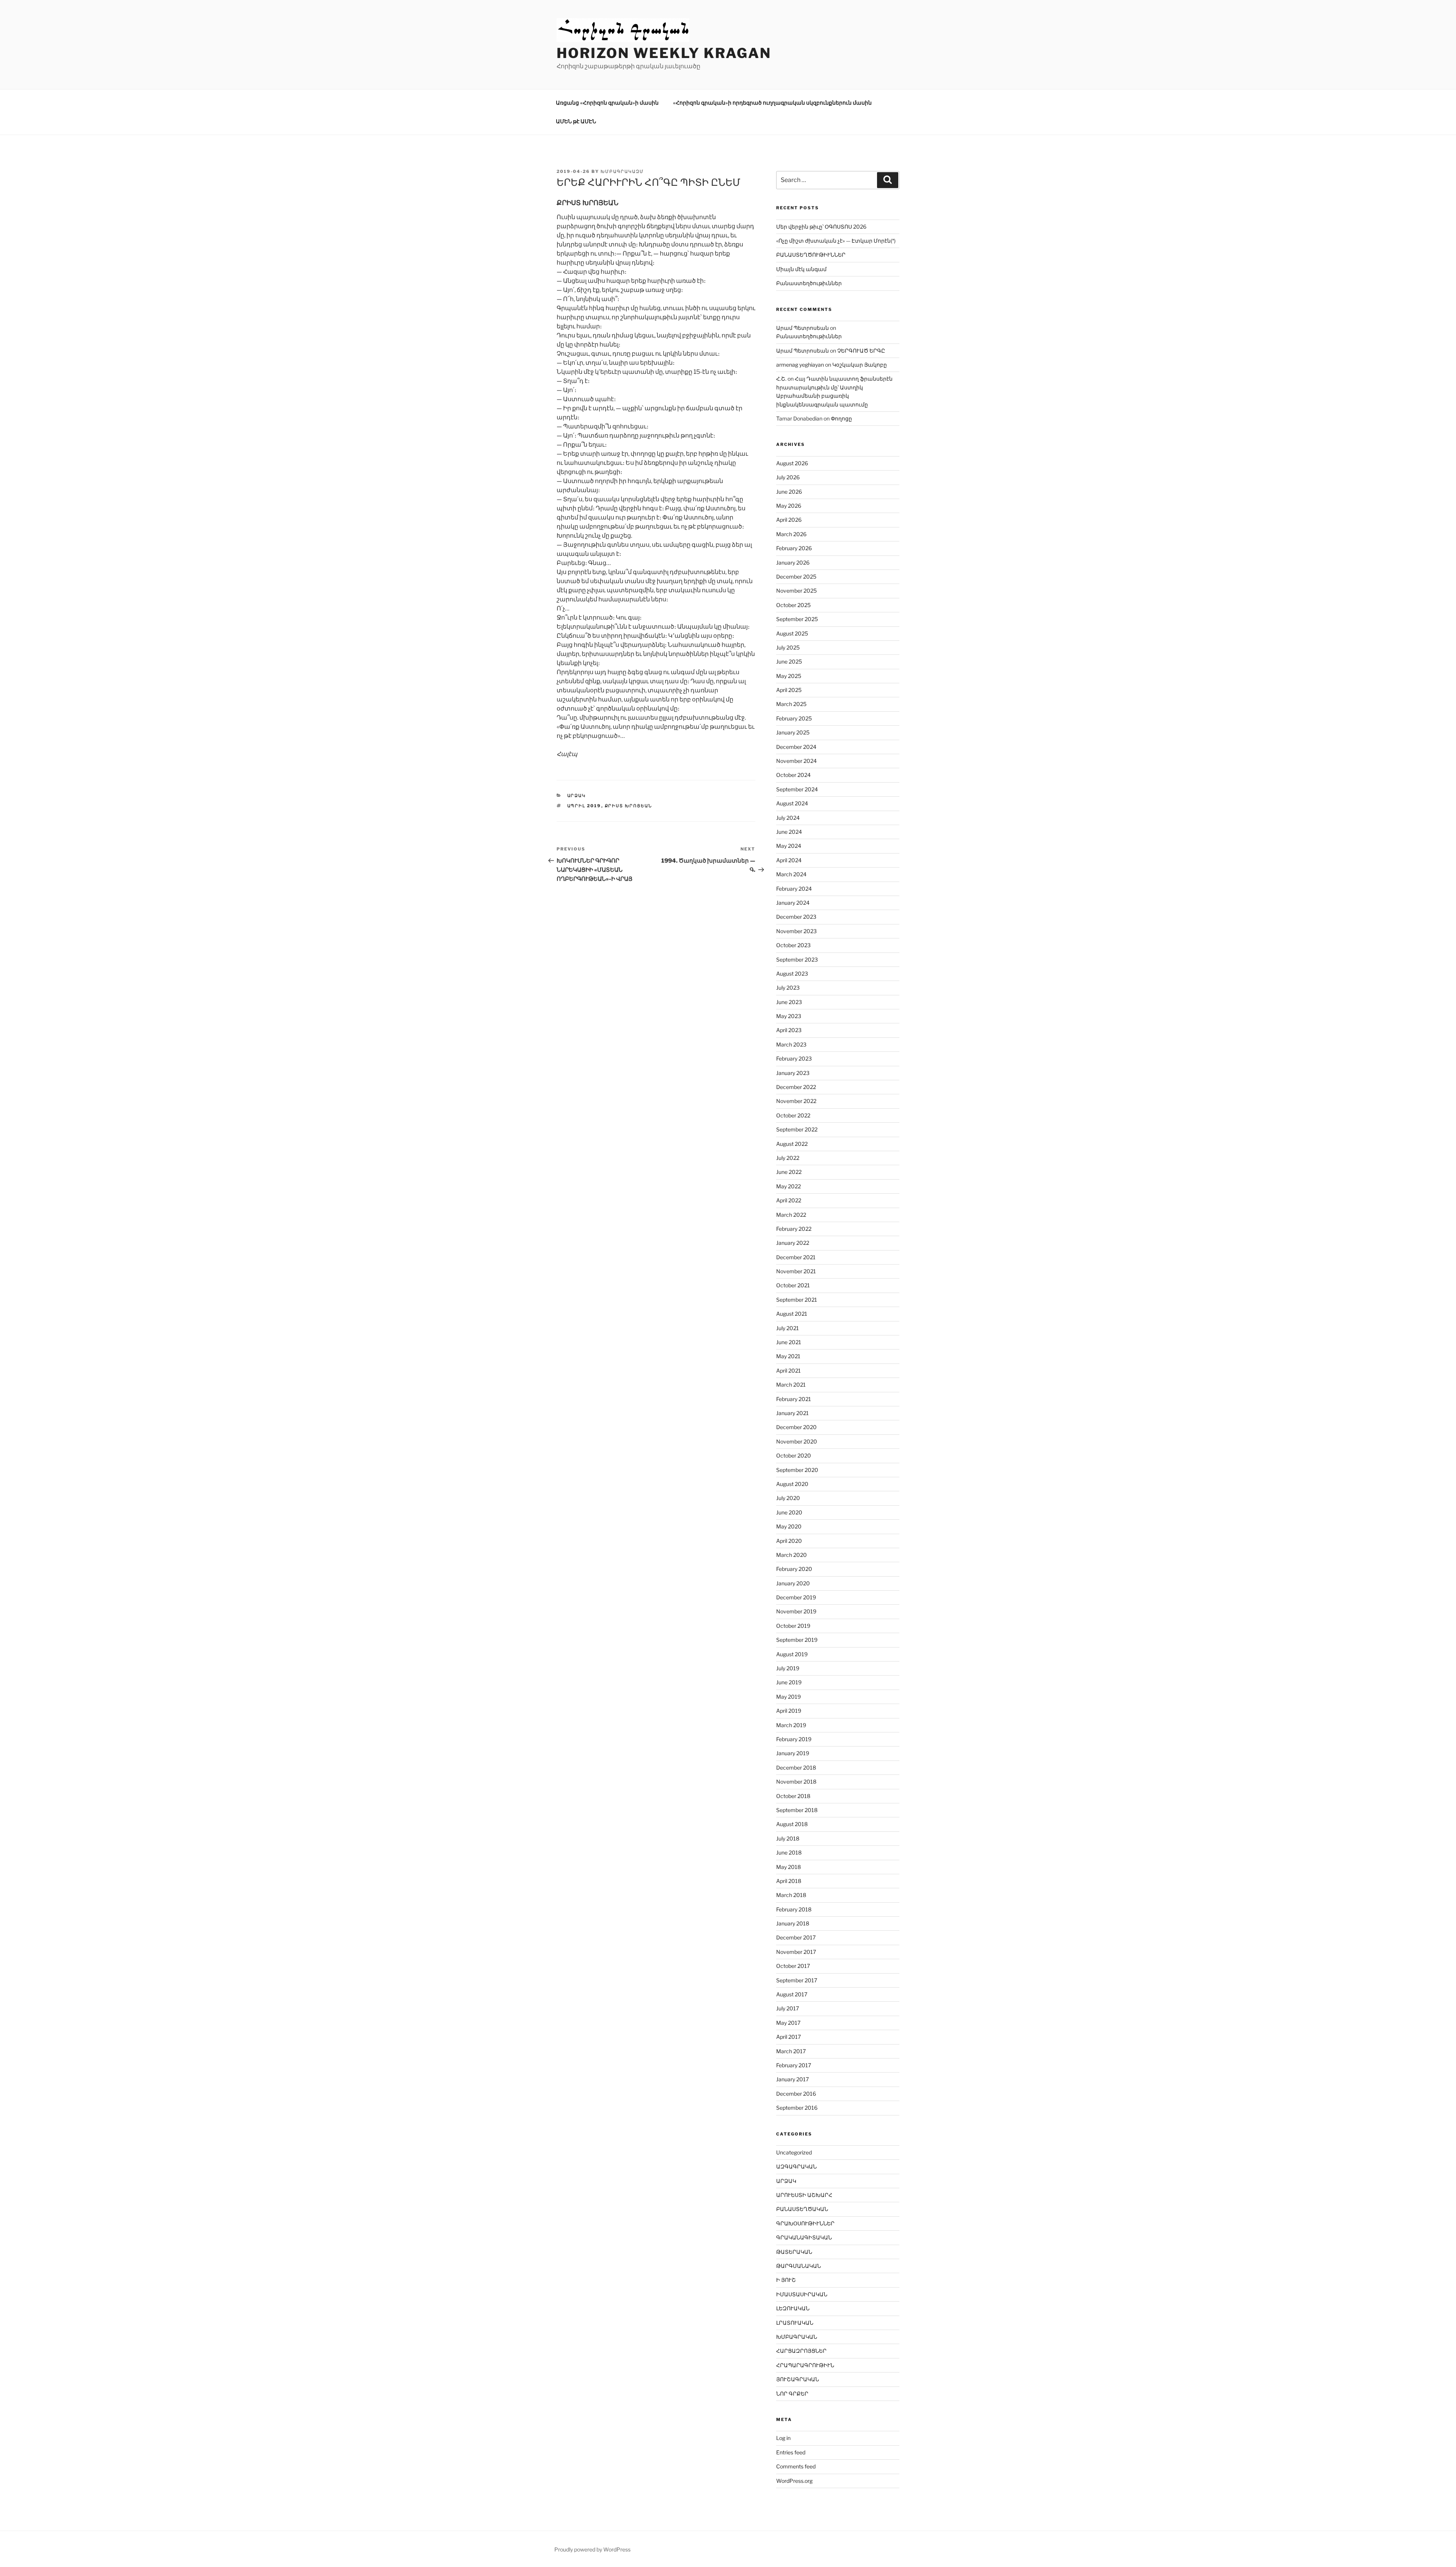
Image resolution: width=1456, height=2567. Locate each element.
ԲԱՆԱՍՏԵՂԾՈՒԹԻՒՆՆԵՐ (811, 255)
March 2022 (791, 1215)
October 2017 (793, 1966)
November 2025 (796, 591)
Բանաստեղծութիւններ (809, 283)
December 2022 (796, 1087)
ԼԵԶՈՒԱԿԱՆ (793, 2308)
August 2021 (792, 1314)
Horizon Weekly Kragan (664, 53)
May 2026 (789, 506)
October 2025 (793, 605)
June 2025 (789, 661)
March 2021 (791, 1385)
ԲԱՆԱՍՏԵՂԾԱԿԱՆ (802, 2209)
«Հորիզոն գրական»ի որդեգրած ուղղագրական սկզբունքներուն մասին (772, 103)
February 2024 (794, 889)
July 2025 (788, 647)
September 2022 (797, 1129)
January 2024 (793, 903)
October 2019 (793, 1626)
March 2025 (791, 704)
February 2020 (794, 1569)
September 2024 (797, 789)
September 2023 (797, 959)
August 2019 (792, 1654)
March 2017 (791, 2051)
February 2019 (794, 1739)
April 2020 (789, 1541)
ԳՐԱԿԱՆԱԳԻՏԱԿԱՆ (804, 2237)
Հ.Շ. (781, 379)
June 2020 (789, 1512)
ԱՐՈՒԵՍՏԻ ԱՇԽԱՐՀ (804, 2195)
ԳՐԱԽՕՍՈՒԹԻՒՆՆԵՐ (805, 2223)
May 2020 (789, 1526)
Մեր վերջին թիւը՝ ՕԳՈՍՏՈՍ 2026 (821, 227)
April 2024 (789, 860)
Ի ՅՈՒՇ (786, 2280)
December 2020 (796, 1427)
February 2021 (794, 1399)
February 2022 (794, 1229)
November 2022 (796, 1101)
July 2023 (788, 988)
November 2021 (796, 1271)
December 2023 (796, 917)
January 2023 (793, 1073)
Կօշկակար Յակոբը (860, 365)
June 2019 (789, 1682)
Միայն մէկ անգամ (801, 269)
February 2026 (794, 548)
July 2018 (788, 1838)
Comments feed (796, 2466)
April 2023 (789, 1030)
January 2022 (793, 1243)
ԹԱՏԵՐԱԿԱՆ (794, 2252)
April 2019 (789, 1711)
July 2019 (788, 1668)
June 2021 (789, 1342)
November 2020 (797, 1441)
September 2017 (797, 1980)
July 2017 (788, 2008)
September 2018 (797, 1810)
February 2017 (794, 2065)
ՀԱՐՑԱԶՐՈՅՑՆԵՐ (801, 2351)
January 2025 (793, 732)
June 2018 (789, 1852)
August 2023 (792, 974)
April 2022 (789, 1200)
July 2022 (788, 1158)
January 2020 (793, 1583)
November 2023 (796, 931)
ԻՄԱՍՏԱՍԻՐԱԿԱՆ (802, 2294)
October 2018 (793, 1796)
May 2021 (788, 1356)
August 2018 (792, 1824)
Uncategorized (794, 2152)
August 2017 (792, 1994)
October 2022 (793, 1115)
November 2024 (796, 761)
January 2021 (792, 1413)
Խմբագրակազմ (622, 171)
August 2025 (792, 633)
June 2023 (789, 1002)
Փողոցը (841, 418)
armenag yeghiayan (800, 365)
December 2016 (796, 2094)
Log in (783, 2438)
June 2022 (789, 1172)
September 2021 (797, 1300)
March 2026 (791, 534)
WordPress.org (794, 2481)
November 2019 (796, 1611)
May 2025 (789, 676)
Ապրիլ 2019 (584, 806)
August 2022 (792, 1144)
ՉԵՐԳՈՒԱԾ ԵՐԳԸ (861, 351)
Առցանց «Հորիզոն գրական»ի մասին (607, 103)
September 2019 (797, 1640)
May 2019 (788, 1697)
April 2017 (788, 2037)
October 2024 (793, 775)
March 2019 (791, 1725)
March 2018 (791, 1895)
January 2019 (793, 1753)
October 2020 (794, 1455)
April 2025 (789, 690)
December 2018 (796, 1768)
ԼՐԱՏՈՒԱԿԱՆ (795, 2323)
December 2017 (796, 1937)
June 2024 (789, 832)
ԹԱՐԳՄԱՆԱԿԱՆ (799, 2266)
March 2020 (792, 1555)
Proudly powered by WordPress (592, 2549)
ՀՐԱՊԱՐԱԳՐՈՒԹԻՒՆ (805, 2365)
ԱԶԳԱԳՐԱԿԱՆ (796, 2166)
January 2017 (792, 2079)
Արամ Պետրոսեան (803, 328)
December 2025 (796, 577)
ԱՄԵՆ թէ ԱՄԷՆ (576, 121)
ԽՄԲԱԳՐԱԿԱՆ (797, 2337)
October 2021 (793, 1285)
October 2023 (793, 945)
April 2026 (789, 520)
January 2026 (793, 563)
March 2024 (791, 874)
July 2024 (788, 818)
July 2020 (788, 1498)
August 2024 (792, 803)
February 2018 (794, 1909)
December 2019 (796, 1597)
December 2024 (796, 747)
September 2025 (797, 619)
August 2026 (792, 463)
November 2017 (796, 1952)
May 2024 (789, 846)
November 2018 (796, 1782)
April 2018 (789, 1881)
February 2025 (794, 718)
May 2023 (789, 1016)
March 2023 (791, 1044)
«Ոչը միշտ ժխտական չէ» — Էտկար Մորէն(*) (836, 241)
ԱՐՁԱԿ (577, 796)
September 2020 (797, 1470)
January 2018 (793, 1923)
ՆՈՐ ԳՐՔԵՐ (792, 2394)
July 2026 (788, 477)
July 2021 (788, 1328)
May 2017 (788, 2023)
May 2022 (788, 1186)
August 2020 (792, 1484)
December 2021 (796, 1257)
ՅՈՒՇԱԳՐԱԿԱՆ (798, 2379)
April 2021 (788, 1371)
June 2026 (789, 492)
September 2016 (797, 2108)
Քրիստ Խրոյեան (629, 806)
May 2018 (788, 1867)
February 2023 (794, 1058)
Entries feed (791, 2452)
